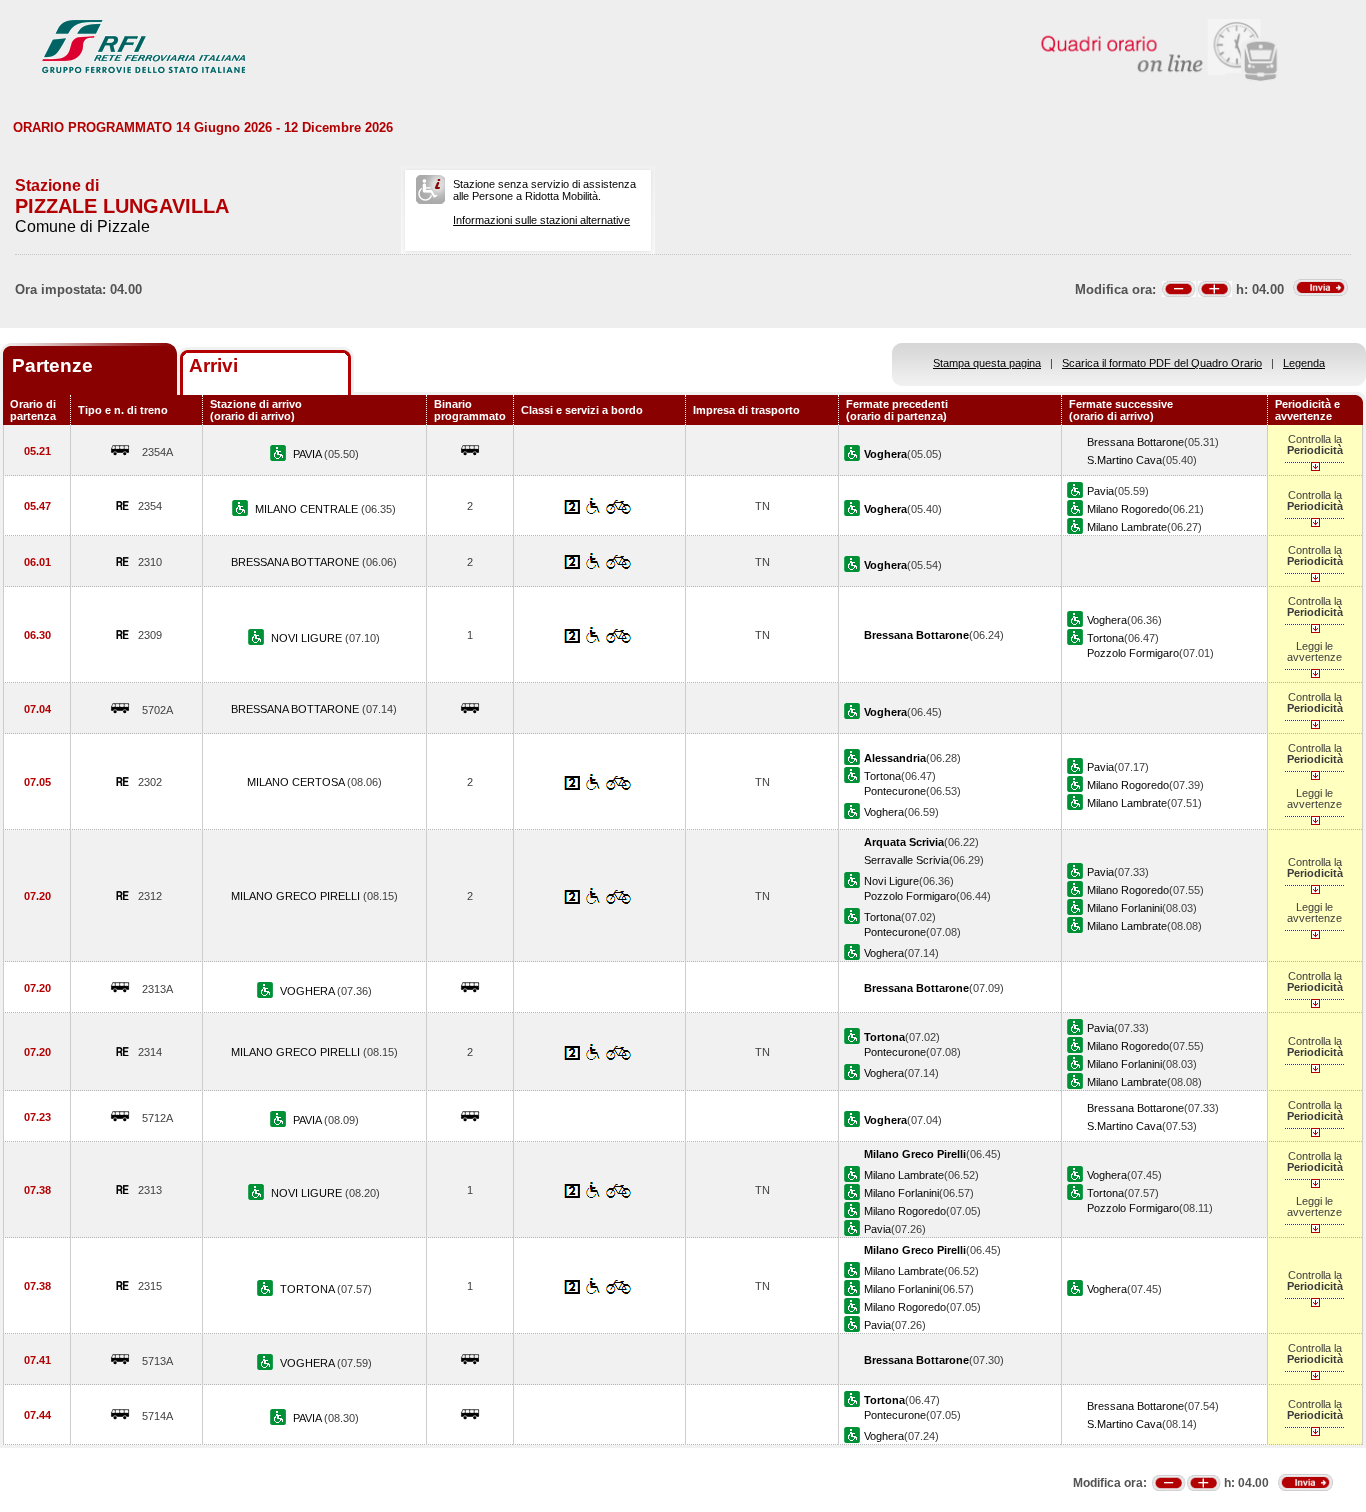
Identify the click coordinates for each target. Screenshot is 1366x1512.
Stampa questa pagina (987, 363)
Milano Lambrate (1127, 527)
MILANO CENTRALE (308, 509)
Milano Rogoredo (1128, 509)
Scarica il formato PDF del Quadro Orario (1162, 363)
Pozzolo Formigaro (1133, 653)
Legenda (1304, 363)
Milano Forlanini (1124, 908)
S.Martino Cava (1124, 460)
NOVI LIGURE (308, 638)
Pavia (1100, 491)
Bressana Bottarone (1135, 442)
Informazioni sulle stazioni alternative (541, 220)
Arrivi (213, 365)
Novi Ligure (891, 881)
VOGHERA (308, 991)
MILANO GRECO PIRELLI (297, 896)
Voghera (1107, 620)
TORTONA (308, 1289)
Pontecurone (895, 791)
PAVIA (308, 454)
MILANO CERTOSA (297, 782)
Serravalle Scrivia (906, 860)
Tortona (1105, 638)
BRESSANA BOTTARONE (296, 562)
